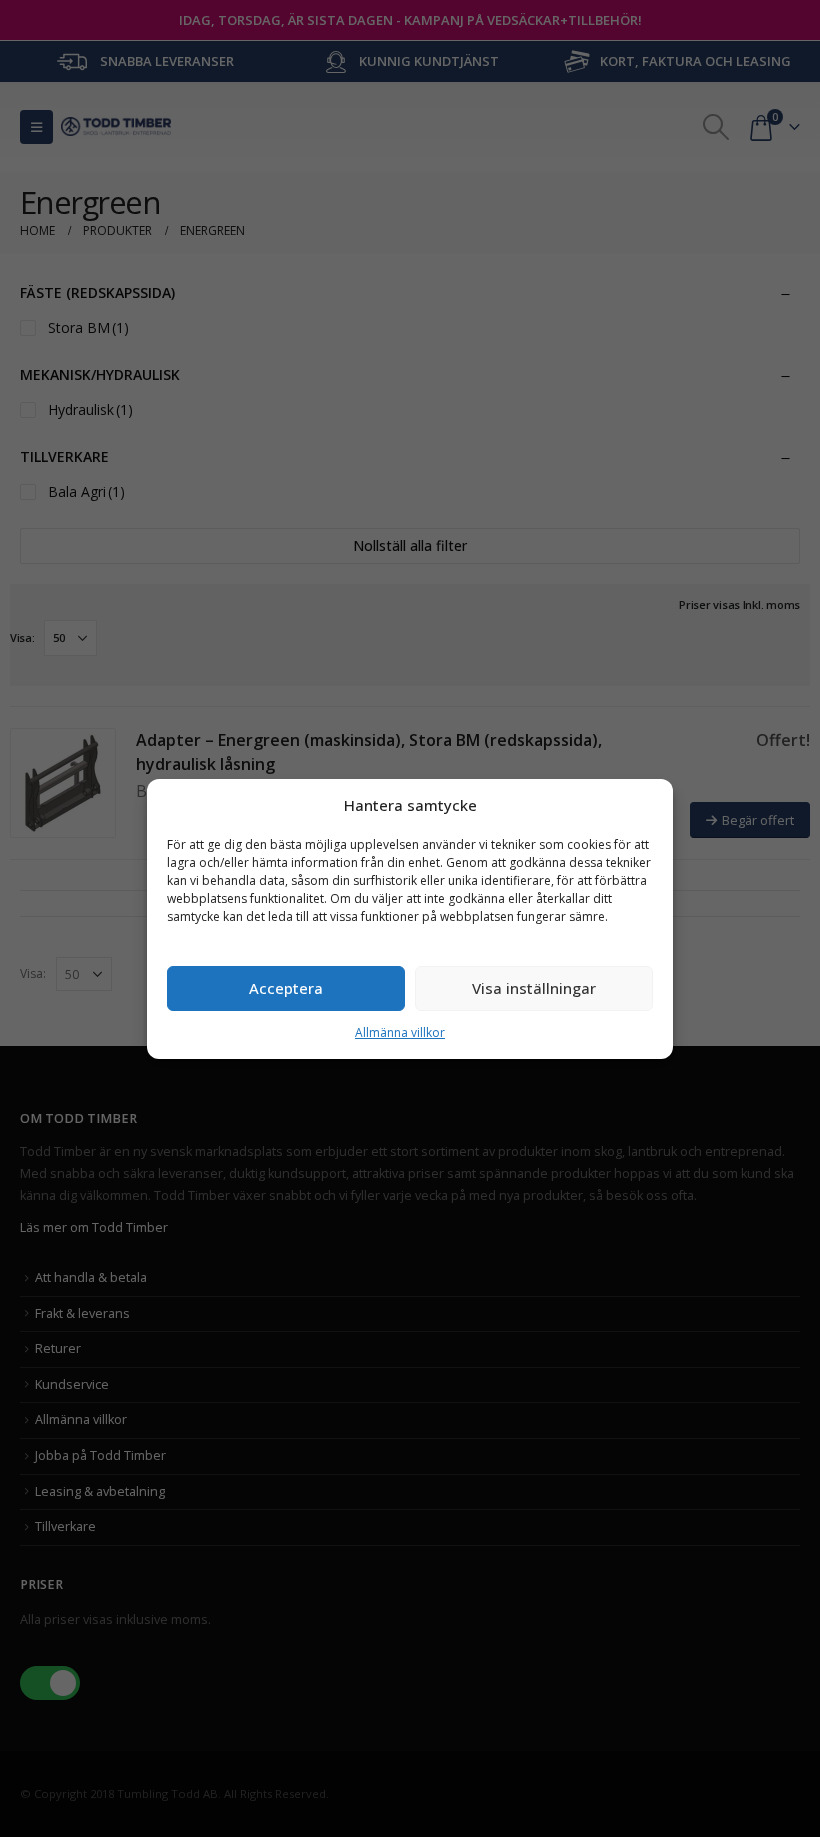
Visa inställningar (534, 988)
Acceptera (286, 988)
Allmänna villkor (400, 1032)
